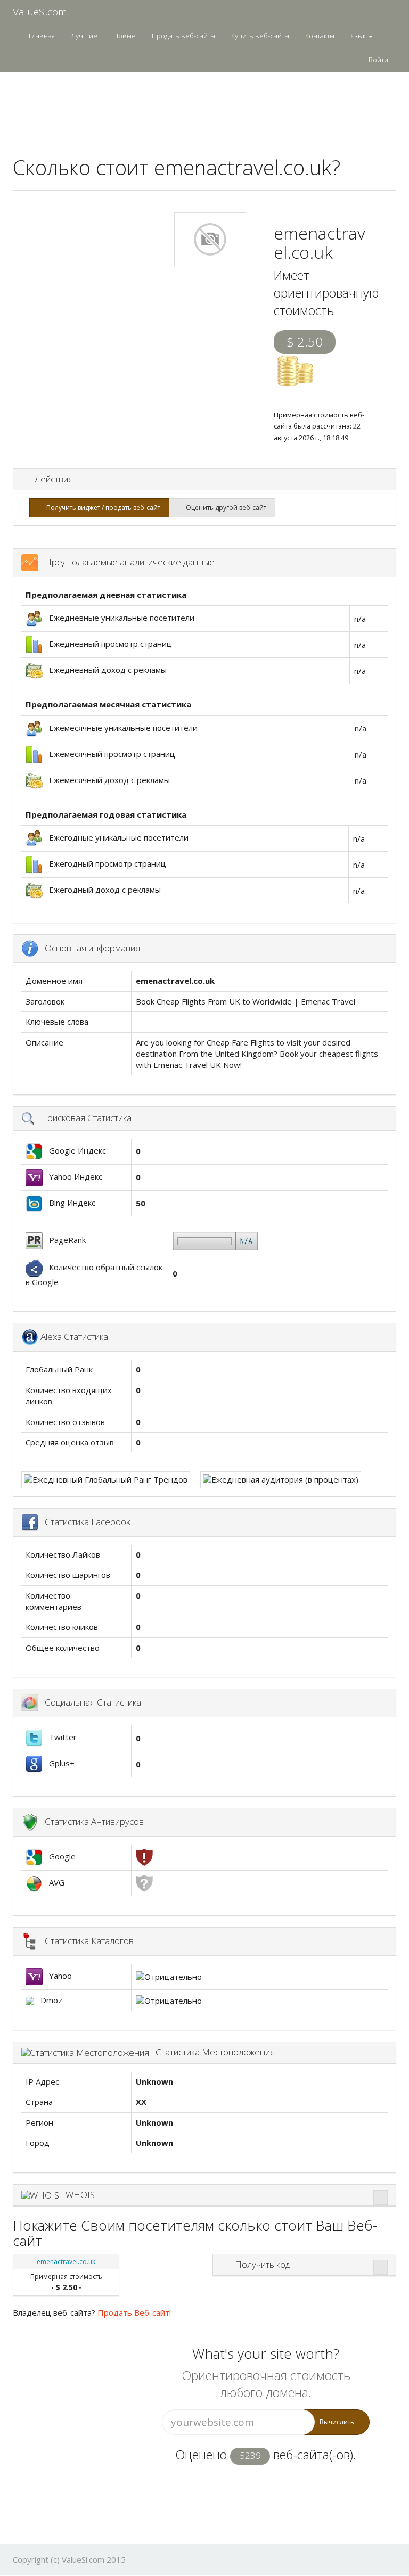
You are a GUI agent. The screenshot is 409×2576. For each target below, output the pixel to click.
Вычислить (337, 2422)
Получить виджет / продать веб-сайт (102, 508)
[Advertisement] (207, 107)
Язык (359, 36)
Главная (42, 36)
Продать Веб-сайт (133, 2312)
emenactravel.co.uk (66, 2262)
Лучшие (84, 36)
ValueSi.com (40, 12)
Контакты (320, 36)
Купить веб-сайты (260, 36)
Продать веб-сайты (183, 36)
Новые (125, 36)
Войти (378, 60)
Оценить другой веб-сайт (224, 508)
